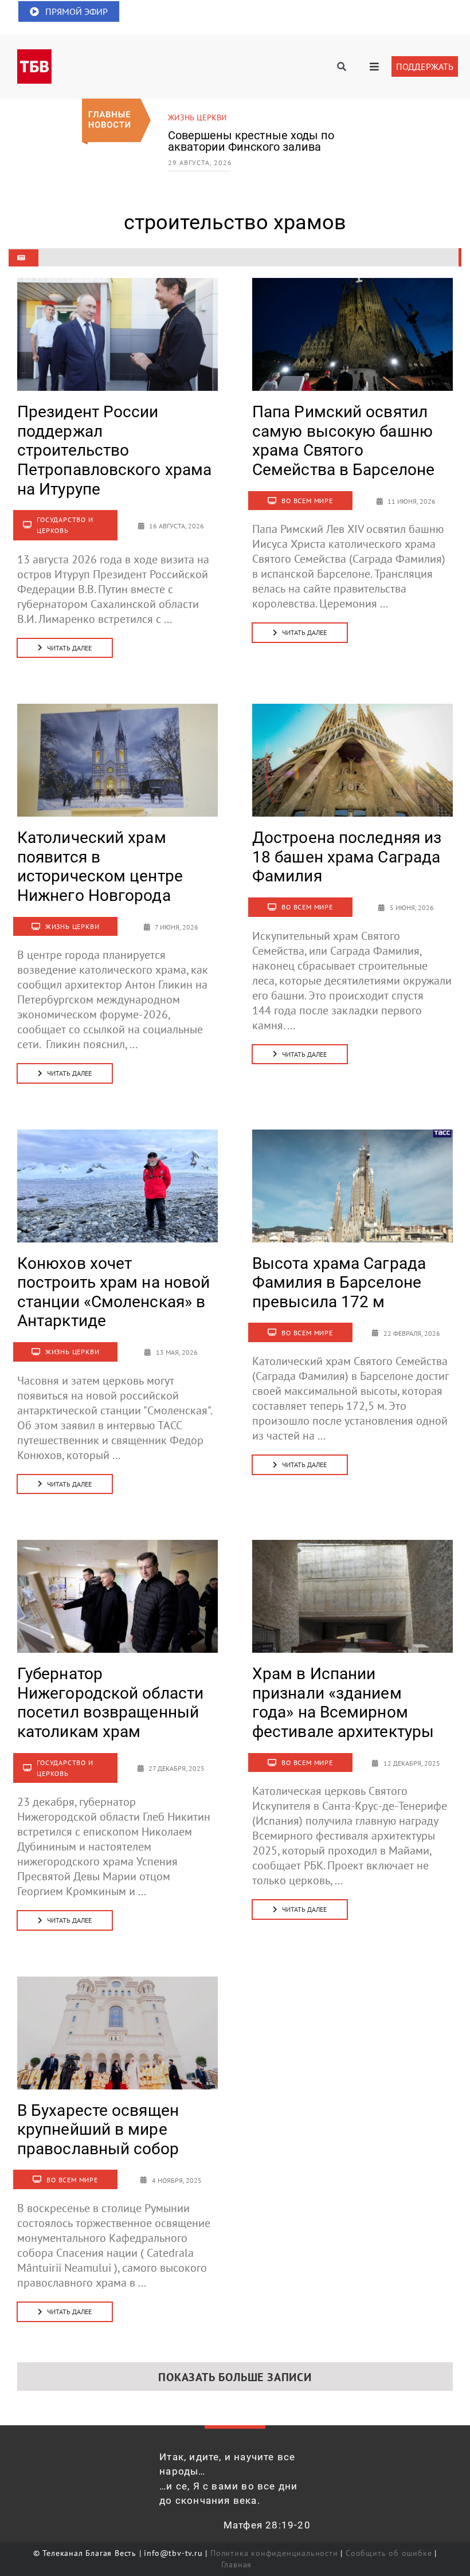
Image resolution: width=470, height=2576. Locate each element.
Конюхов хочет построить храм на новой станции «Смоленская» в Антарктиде (113, 1292)
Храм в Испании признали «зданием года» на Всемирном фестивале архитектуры (343, 1703)
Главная (237, 2565)
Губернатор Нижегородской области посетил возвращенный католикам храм (110, 1703)
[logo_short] (34, 55)
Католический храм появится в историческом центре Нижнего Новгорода (100, 866)
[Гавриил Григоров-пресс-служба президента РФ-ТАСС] (117, 284)
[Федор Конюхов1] (117, 1135)
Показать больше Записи (235, 2377)
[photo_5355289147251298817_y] (117, 1546)
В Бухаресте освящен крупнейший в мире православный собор (98, 2130)
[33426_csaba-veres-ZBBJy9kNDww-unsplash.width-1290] (352, 709)
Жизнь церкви (197, 117)
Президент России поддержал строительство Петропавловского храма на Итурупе (114, 450)
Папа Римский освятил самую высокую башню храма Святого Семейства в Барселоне (343, 441)
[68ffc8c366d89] (117, 1982)
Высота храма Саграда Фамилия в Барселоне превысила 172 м (339, 1283)
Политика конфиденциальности (274, 2553)
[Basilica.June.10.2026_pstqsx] (352, 284)
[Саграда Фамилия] (352, 1135)
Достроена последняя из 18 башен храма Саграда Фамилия (347, 857)
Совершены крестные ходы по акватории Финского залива (251, 141)
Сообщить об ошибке (389, 2553)
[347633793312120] (352, 1546)
